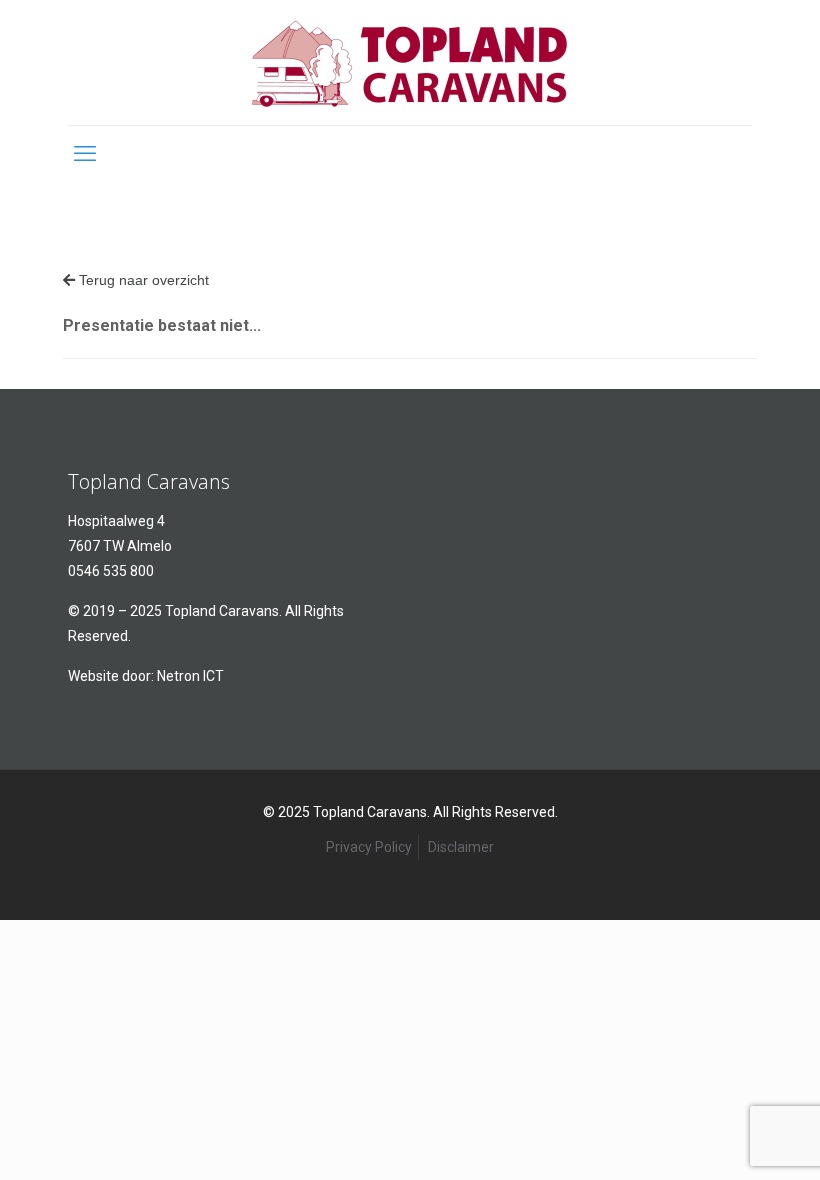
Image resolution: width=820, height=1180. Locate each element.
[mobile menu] (85, 154)
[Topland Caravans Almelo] (410, 62)
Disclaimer (461, 847)
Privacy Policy (369, 847)
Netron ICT (190, 676)
